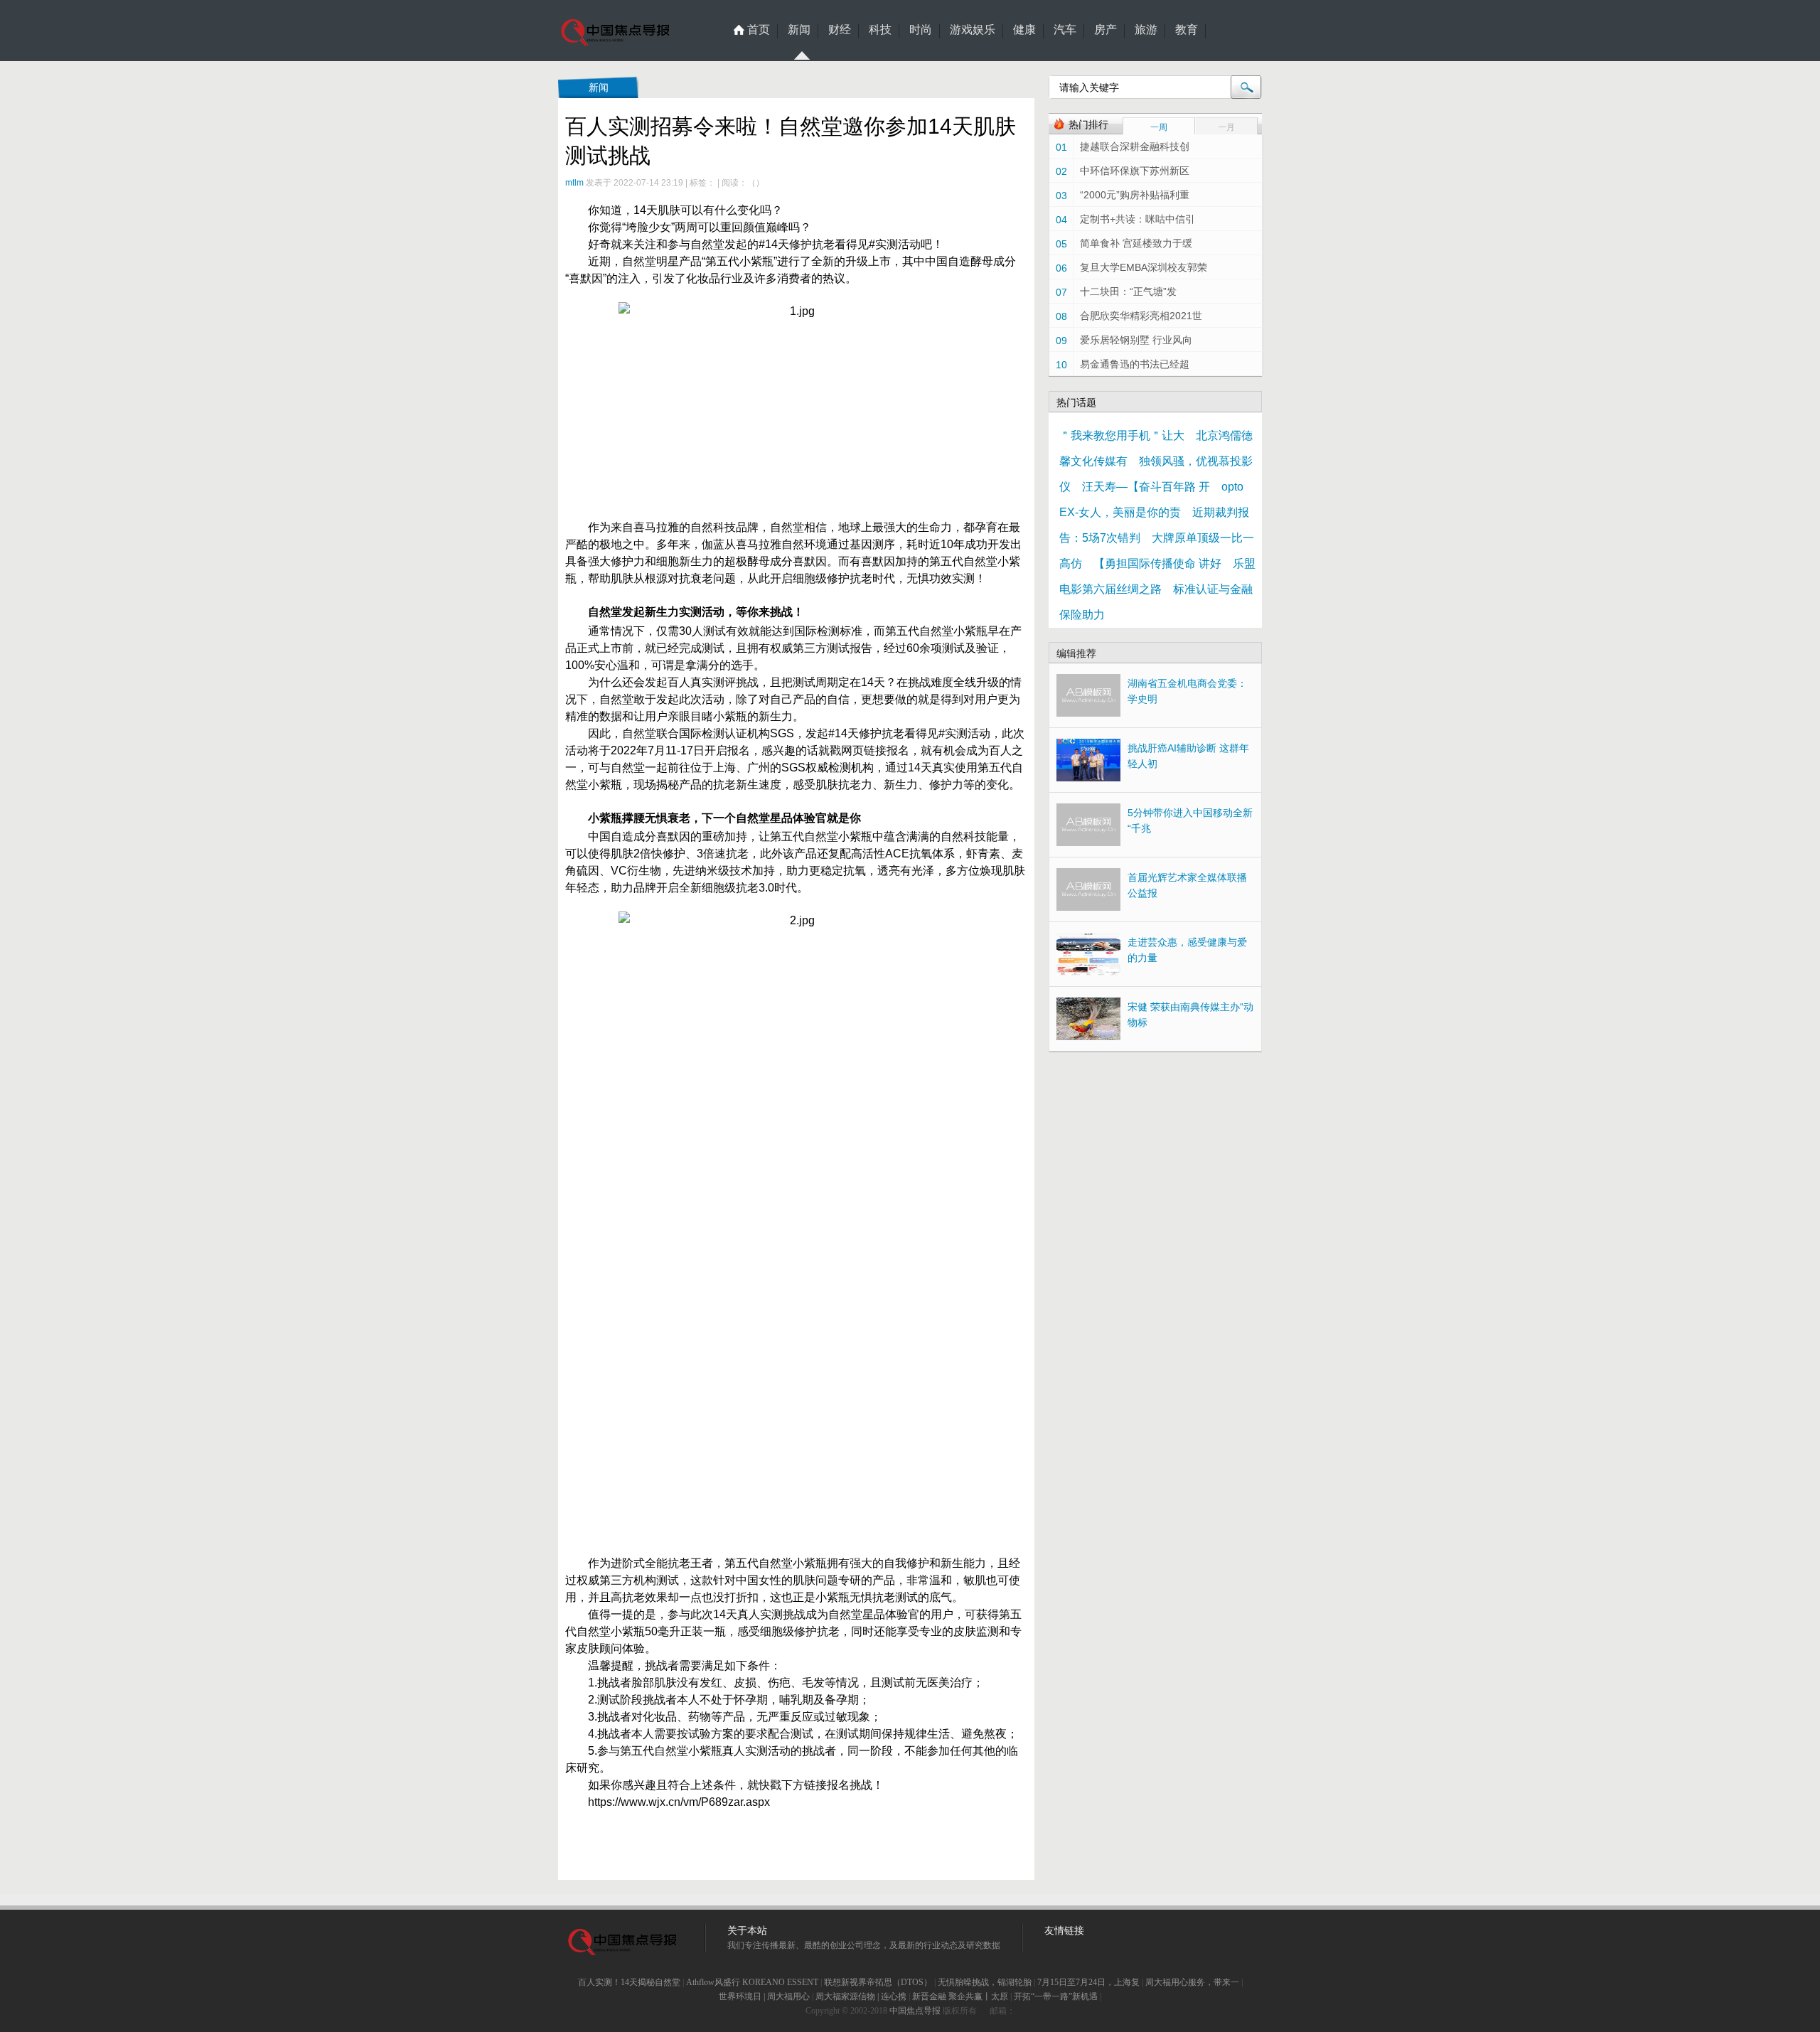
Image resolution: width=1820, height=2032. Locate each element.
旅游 (1146, 30)
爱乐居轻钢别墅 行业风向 (1136, 340)
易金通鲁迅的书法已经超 (1135, 364)
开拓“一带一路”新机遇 (1056, 1996)
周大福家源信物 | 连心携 (861, 1996)
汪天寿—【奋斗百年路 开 (1146, 487)
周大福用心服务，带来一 (1192, 1982)
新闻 (799, 30)
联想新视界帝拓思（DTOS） (878, 1982)
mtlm (574, 183)
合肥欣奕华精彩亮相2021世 (1141, 316)
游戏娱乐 (973, 30)
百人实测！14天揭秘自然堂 (629, 1982)
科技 (880, 30)
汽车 (1065, 30)
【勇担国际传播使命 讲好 (1157, 563)
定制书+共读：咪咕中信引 (1137, 219)
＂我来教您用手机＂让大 (1122, 435)
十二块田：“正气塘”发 (1128, 292)
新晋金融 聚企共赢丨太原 (960, 1996)
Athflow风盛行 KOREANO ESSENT (752, 1982)
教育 (1187, 30)
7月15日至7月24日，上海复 (1088, 1982)
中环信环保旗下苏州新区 (1135, 171)
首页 (759, 30)
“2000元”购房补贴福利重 (1135, 195)
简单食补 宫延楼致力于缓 (1136, 243)
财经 (840, 30)
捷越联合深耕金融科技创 (1135, 146)
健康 (1024, 30)
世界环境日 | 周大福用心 (764, 1996)
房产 (1106, 30)
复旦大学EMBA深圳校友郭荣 (1144, 267)
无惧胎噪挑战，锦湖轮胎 (985, 1982)
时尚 (921, 30)
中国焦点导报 (915, 2011)
